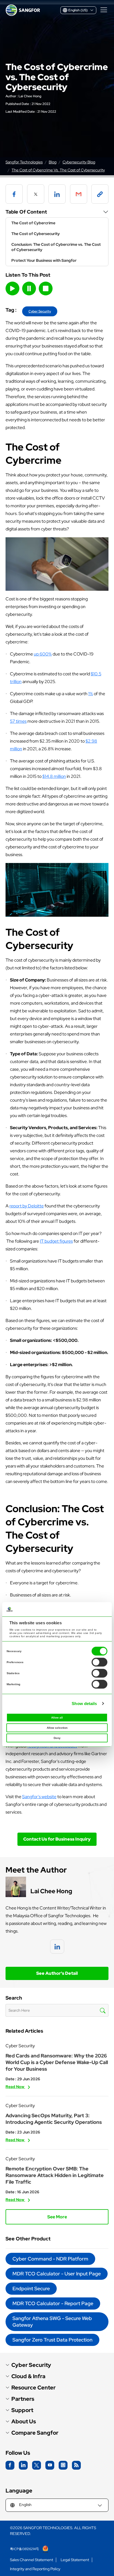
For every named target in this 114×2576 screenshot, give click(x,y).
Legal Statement (75, 2560)
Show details (84, 1704)
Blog (53, 162)
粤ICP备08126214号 (25, 2549)
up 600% (43, 654)
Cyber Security (40, 311)
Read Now (15, 2087)
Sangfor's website (39, 1797)
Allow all (57, 1718)
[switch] (99, 1662)
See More (57, 2217)
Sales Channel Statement (32, 2560)
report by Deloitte (27, 1206)
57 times (18, 721)
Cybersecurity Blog (79, 162)
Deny (57, 1738)
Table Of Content (26, 212)
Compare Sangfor (35, 2433)
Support (22, 2410)
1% (91, 694)
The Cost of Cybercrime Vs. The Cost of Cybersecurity (58, 170)
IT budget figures (56, 1241)
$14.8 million (54, 776)
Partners (23, 2399)
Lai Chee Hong (30, 96)
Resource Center (33, 2388)
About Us (24, 2422)
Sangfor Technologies (24, 162)
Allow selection (57, 1728)
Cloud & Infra (28, 2376)
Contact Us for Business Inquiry (57, 1839)
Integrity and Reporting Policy (35, 2569)
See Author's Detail (57, 1973)
